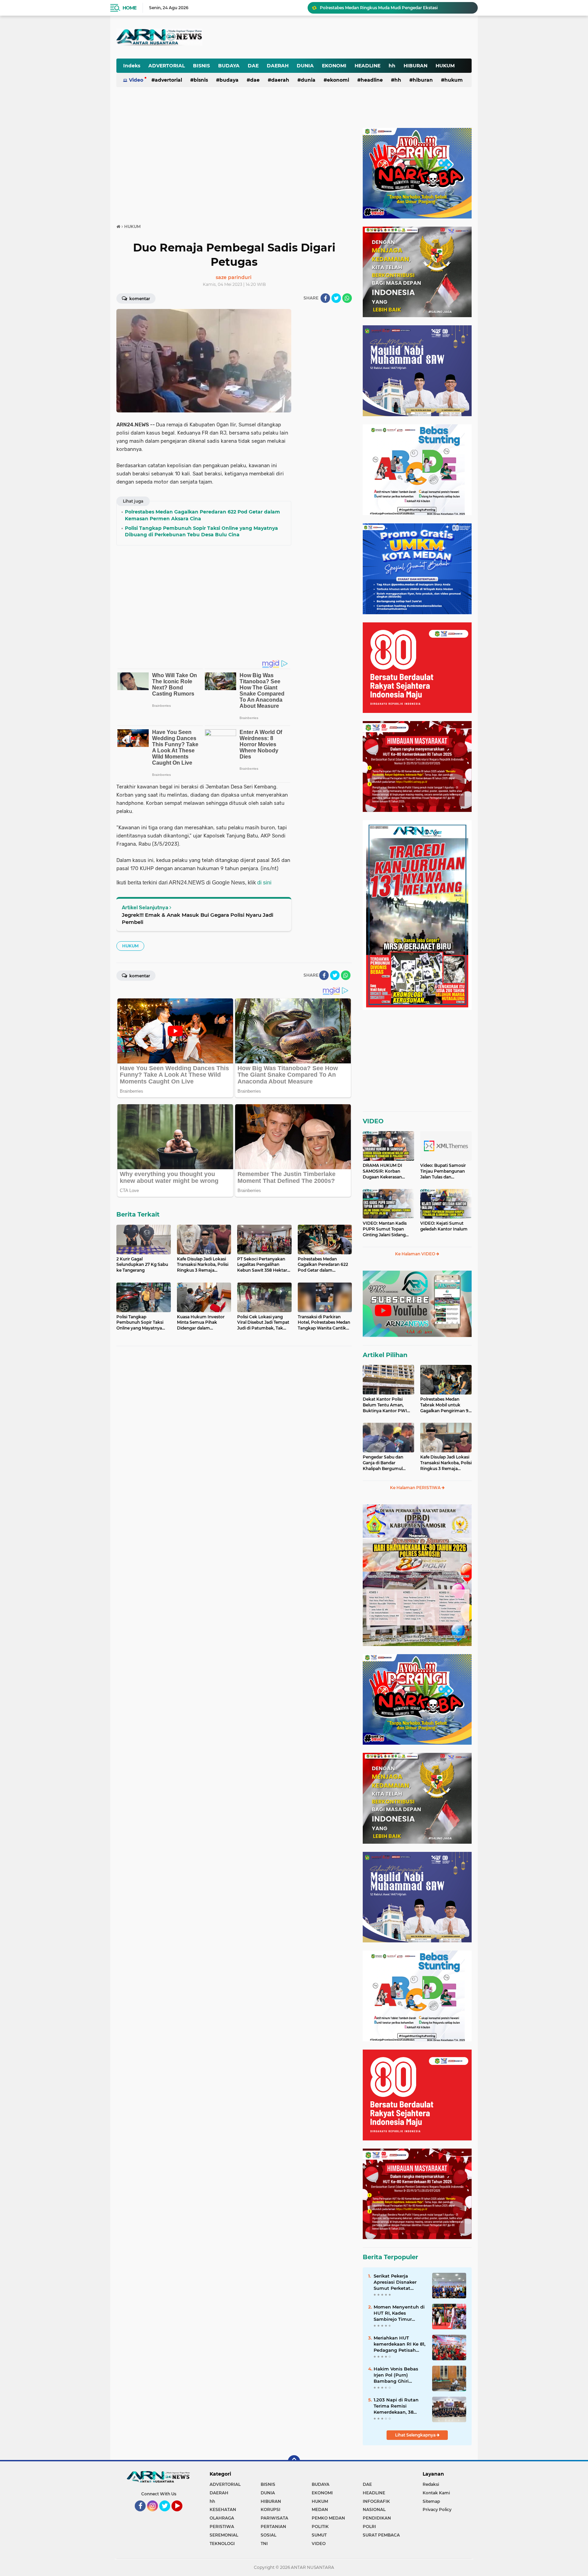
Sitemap (431, 2501)
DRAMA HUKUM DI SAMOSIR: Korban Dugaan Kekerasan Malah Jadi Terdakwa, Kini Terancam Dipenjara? (385, 1171)
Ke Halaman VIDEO (416, 1254)
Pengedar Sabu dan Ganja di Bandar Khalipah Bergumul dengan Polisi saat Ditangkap (383, 1463)
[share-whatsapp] (347, 298)
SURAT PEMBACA (381, 2535)
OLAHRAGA (222, 2518)
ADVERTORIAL (167, 66)
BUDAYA (229, 66)
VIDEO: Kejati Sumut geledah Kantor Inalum (444, 1226)
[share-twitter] (336, 298)
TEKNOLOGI (222, 2544)
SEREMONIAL (224, 2535)
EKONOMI (334, 66)
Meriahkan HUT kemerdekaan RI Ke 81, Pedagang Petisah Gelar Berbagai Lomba (399, 2344)
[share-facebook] (325, 298)
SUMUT (319, 2535)
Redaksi (431, 2484)
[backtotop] (294, 2461)
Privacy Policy (437, 2509)
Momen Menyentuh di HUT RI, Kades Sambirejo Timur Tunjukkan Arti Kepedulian (399, 2313)
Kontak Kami (436, 2493)
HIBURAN (415, 66)
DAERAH (278, 66)
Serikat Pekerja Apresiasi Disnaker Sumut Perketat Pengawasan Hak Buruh (395, 2282)
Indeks (132, 66)
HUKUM (445, 66)
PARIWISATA (274, 2518)
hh (392, 66)
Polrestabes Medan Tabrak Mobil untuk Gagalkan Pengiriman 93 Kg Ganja (446, 1405)
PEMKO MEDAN (328, 2518)
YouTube (182, 2514)
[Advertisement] (304, 32)
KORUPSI (271, 2509)
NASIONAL (374, 2509)
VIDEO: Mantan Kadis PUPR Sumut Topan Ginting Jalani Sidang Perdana (385, 1229)
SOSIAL (268, 2535)
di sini (264, 883)
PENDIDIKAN (377, 2518)
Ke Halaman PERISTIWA (416, 1488)
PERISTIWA (222, 2526)
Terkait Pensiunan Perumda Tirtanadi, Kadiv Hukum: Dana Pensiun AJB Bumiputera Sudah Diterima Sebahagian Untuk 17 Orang (396, 8)
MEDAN (320, 2509)
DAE (253, 66)
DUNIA (305, 66)
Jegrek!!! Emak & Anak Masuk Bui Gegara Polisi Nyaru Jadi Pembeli (198, 918)
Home (129, 8)
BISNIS (201, 66)
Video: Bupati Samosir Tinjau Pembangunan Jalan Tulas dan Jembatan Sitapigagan (443, 1171)
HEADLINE (367, 66)
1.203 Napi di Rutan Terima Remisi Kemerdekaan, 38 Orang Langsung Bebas (396, 2406)
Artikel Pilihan (385, 1355)
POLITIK (320, 2526)
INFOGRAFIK (376, 2501)
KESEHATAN (223, 2509)
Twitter (168, 2514)
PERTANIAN (273, 2526)
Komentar (139, 299)
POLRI (369, 2526)
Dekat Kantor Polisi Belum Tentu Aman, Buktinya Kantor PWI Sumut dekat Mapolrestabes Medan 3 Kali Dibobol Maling (387, 1405)
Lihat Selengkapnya (416, 2435)
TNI (264, 2544)
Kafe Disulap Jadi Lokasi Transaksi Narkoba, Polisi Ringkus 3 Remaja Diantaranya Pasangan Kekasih (446, 1463)
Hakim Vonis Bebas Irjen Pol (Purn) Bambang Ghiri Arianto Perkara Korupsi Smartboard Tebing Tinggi (397, 2375)
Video (136, 80)
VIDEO (373, 1121)
